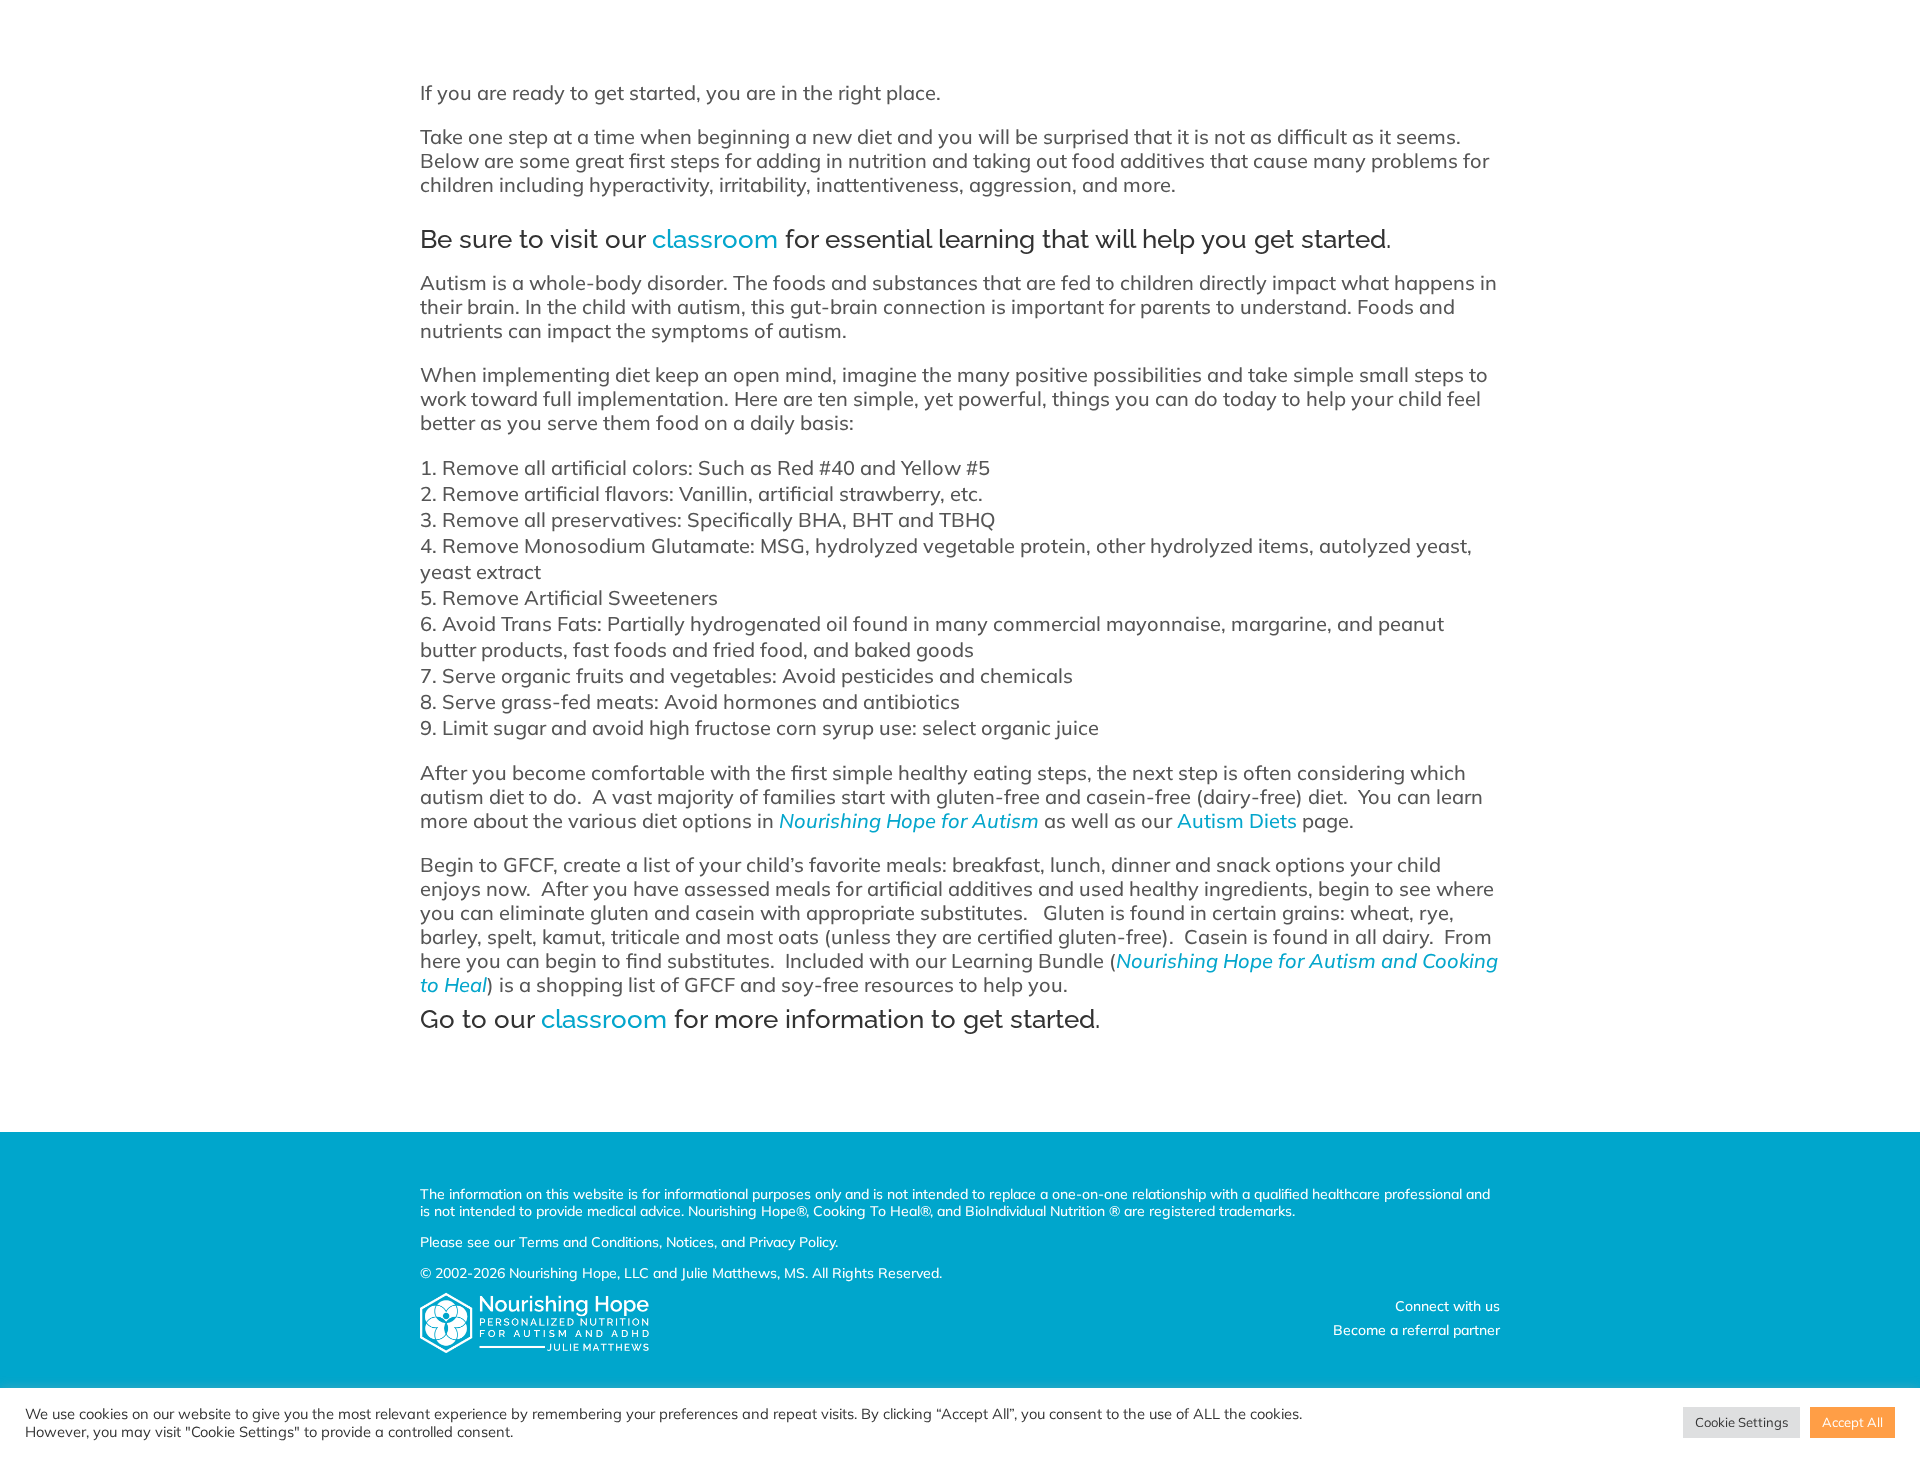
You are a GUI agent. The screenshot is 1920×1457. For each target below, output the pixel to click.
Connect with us (1447, 1306)
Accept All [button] (1852, 1422)
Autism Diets (1237, 820)
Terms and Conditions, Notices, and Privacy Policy (677, 1242)
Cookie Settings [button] (1741, 1422)
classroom (715, 239)
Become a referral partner (1416, 1330)
